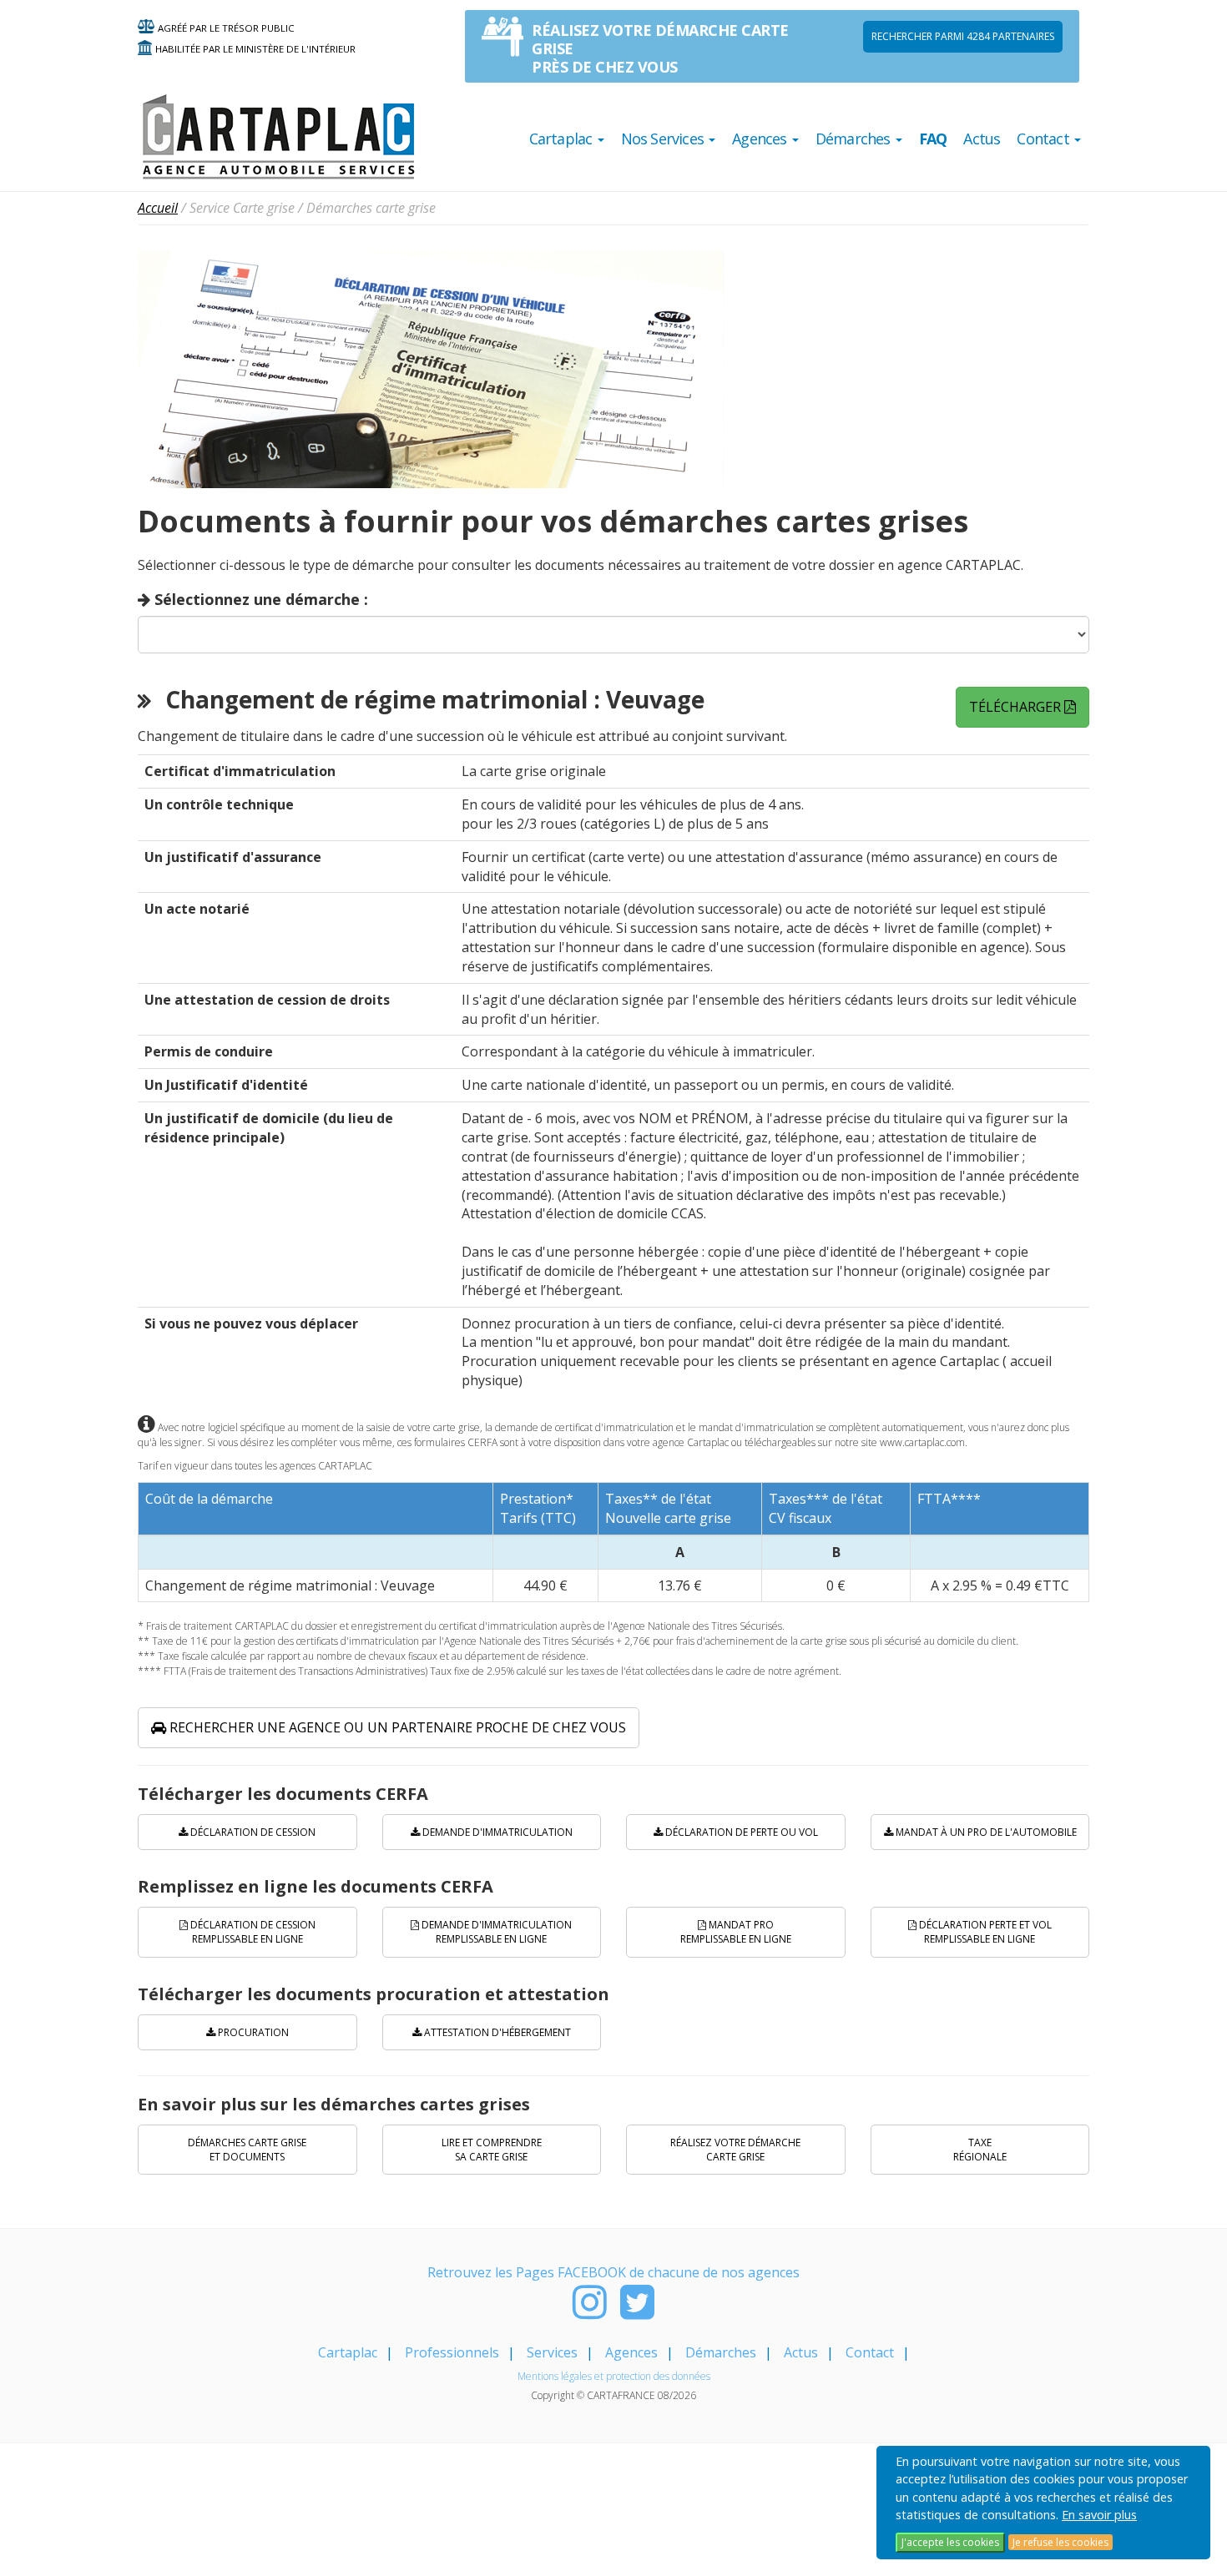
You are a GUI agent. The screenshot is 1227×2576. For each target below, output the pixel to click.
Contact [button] (1045, 139)
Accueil (158, 208)
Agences (631, 2352)
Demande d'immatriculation (496, 1832)
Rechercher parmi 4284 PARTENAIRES (963, 36)
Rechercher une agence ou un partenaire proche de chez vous (396, 1727)
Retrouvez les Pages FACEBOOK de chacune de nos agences (613, 2272)
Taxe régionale (980, 2150)
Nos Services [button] (664, 139)
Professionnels (452, 2352)
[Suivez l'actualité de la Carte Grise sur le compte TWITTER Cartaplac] (637, 2311)
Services (552, 2352)
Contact (870, 2352)
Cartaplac (348, 2352)
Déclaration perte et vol (984, 1932)
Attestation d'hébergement (496, 2032)
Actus (982, 139)
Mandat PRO (736, 1932)
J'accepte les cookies (950, 2542)
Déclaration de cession (252, 1832)
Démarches (721, 2352)
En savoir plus (1099, 2515)
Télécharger (1017, 707)
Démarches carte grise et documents (247, 2150)
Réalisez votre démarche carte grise (735, 2150)
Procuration (252, 2032)
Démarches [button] (855, 139)
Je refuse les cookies (1060, 2542)
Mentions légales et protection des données (614, 2376)
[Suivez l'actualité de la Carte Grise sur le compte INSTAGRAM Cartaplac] (590, 2311)
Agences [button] (761, 139)
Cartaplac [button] (563, 139)
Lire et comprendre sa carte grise (492, 2150)
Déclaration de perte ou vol (740, 1832)
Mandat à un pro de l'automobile (985, 1832)
